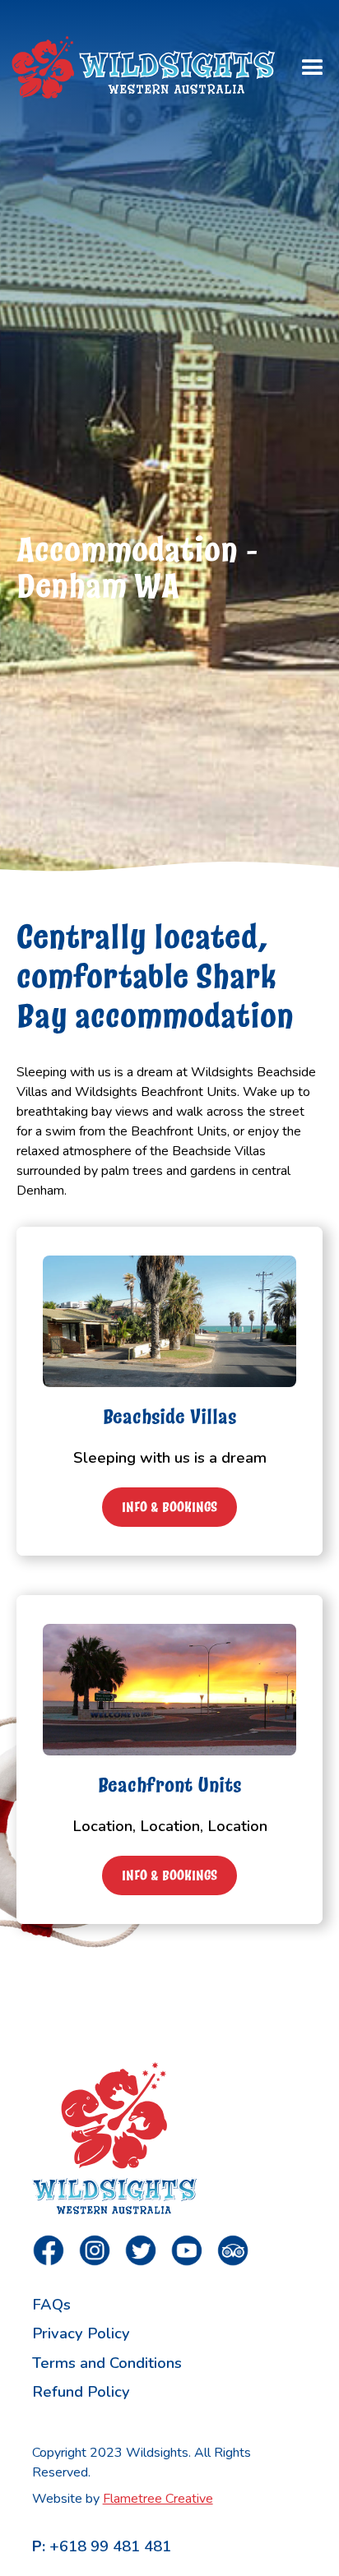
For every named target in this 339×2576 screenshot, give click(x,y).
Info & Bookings (169, 1875)
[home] (143, 69)
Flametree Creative (158, 2499)
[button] (313, 68)
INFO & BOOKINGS (169, 1507)
